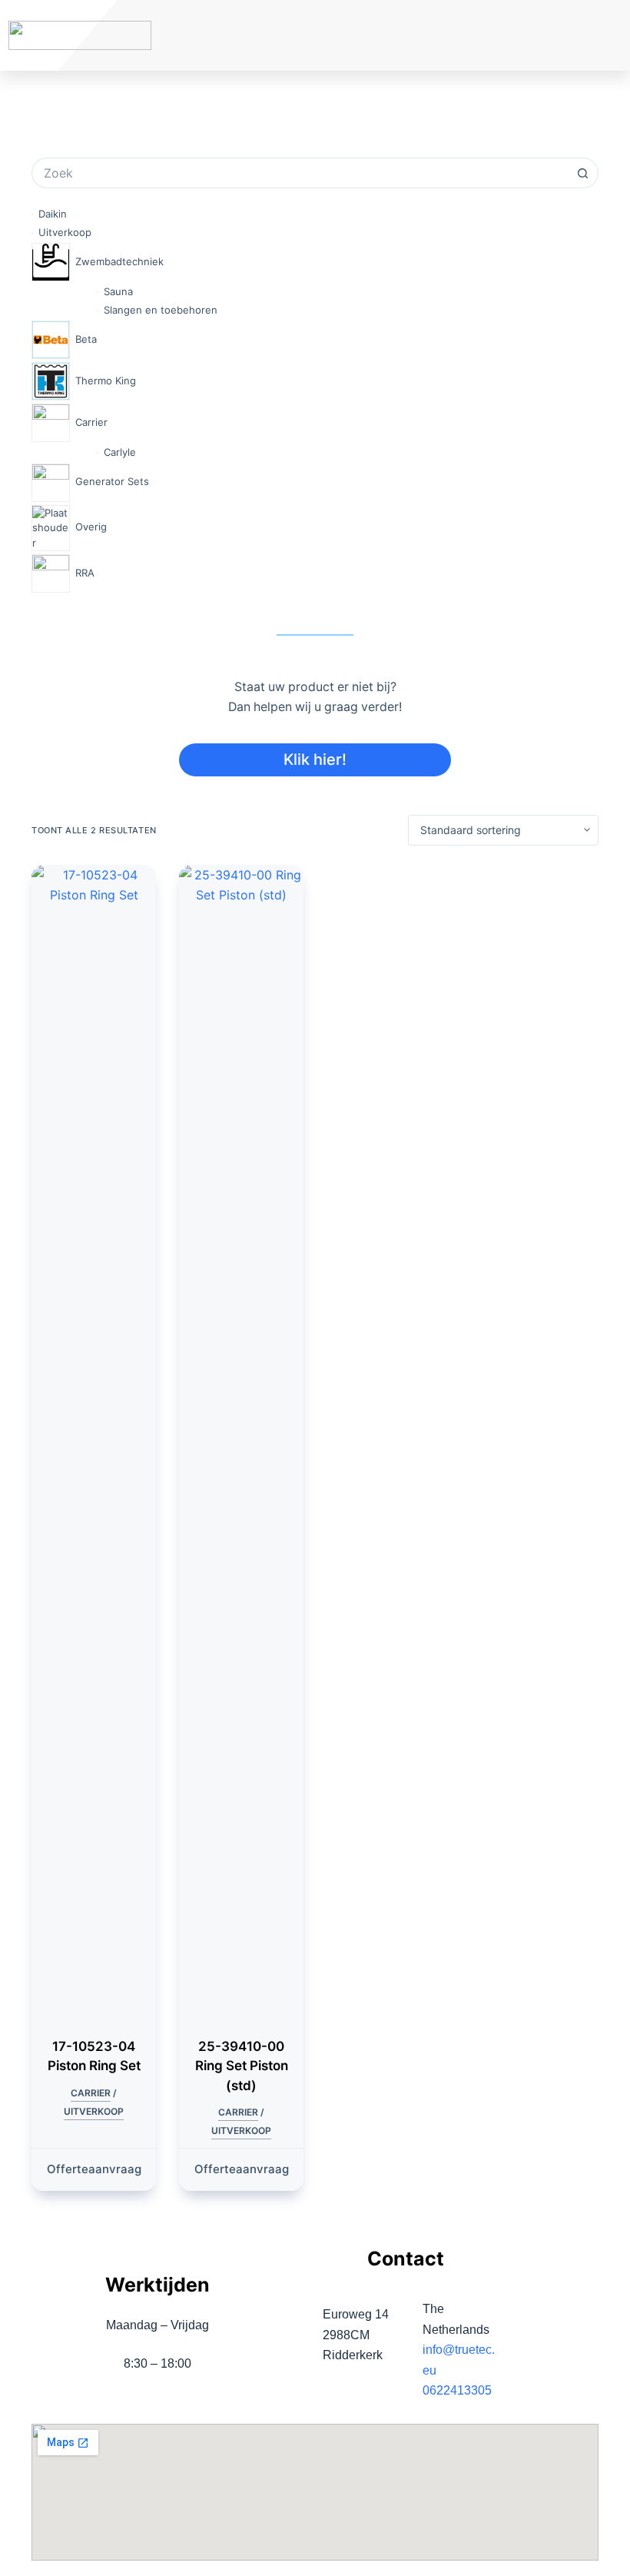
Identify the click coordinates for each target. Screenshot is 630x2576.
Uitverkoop (94, 2111)
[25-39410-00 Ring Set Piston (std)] (241, 1441)
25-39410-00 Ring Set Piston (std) (242, 2066)
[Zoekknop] (583, 173)
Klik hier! (315, 760)
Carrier (91, 2093)
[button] (551, 36)
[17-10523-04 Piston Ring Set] (94, 1441)
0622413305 (457, 2390)
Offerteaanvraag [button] (94, 2169)
